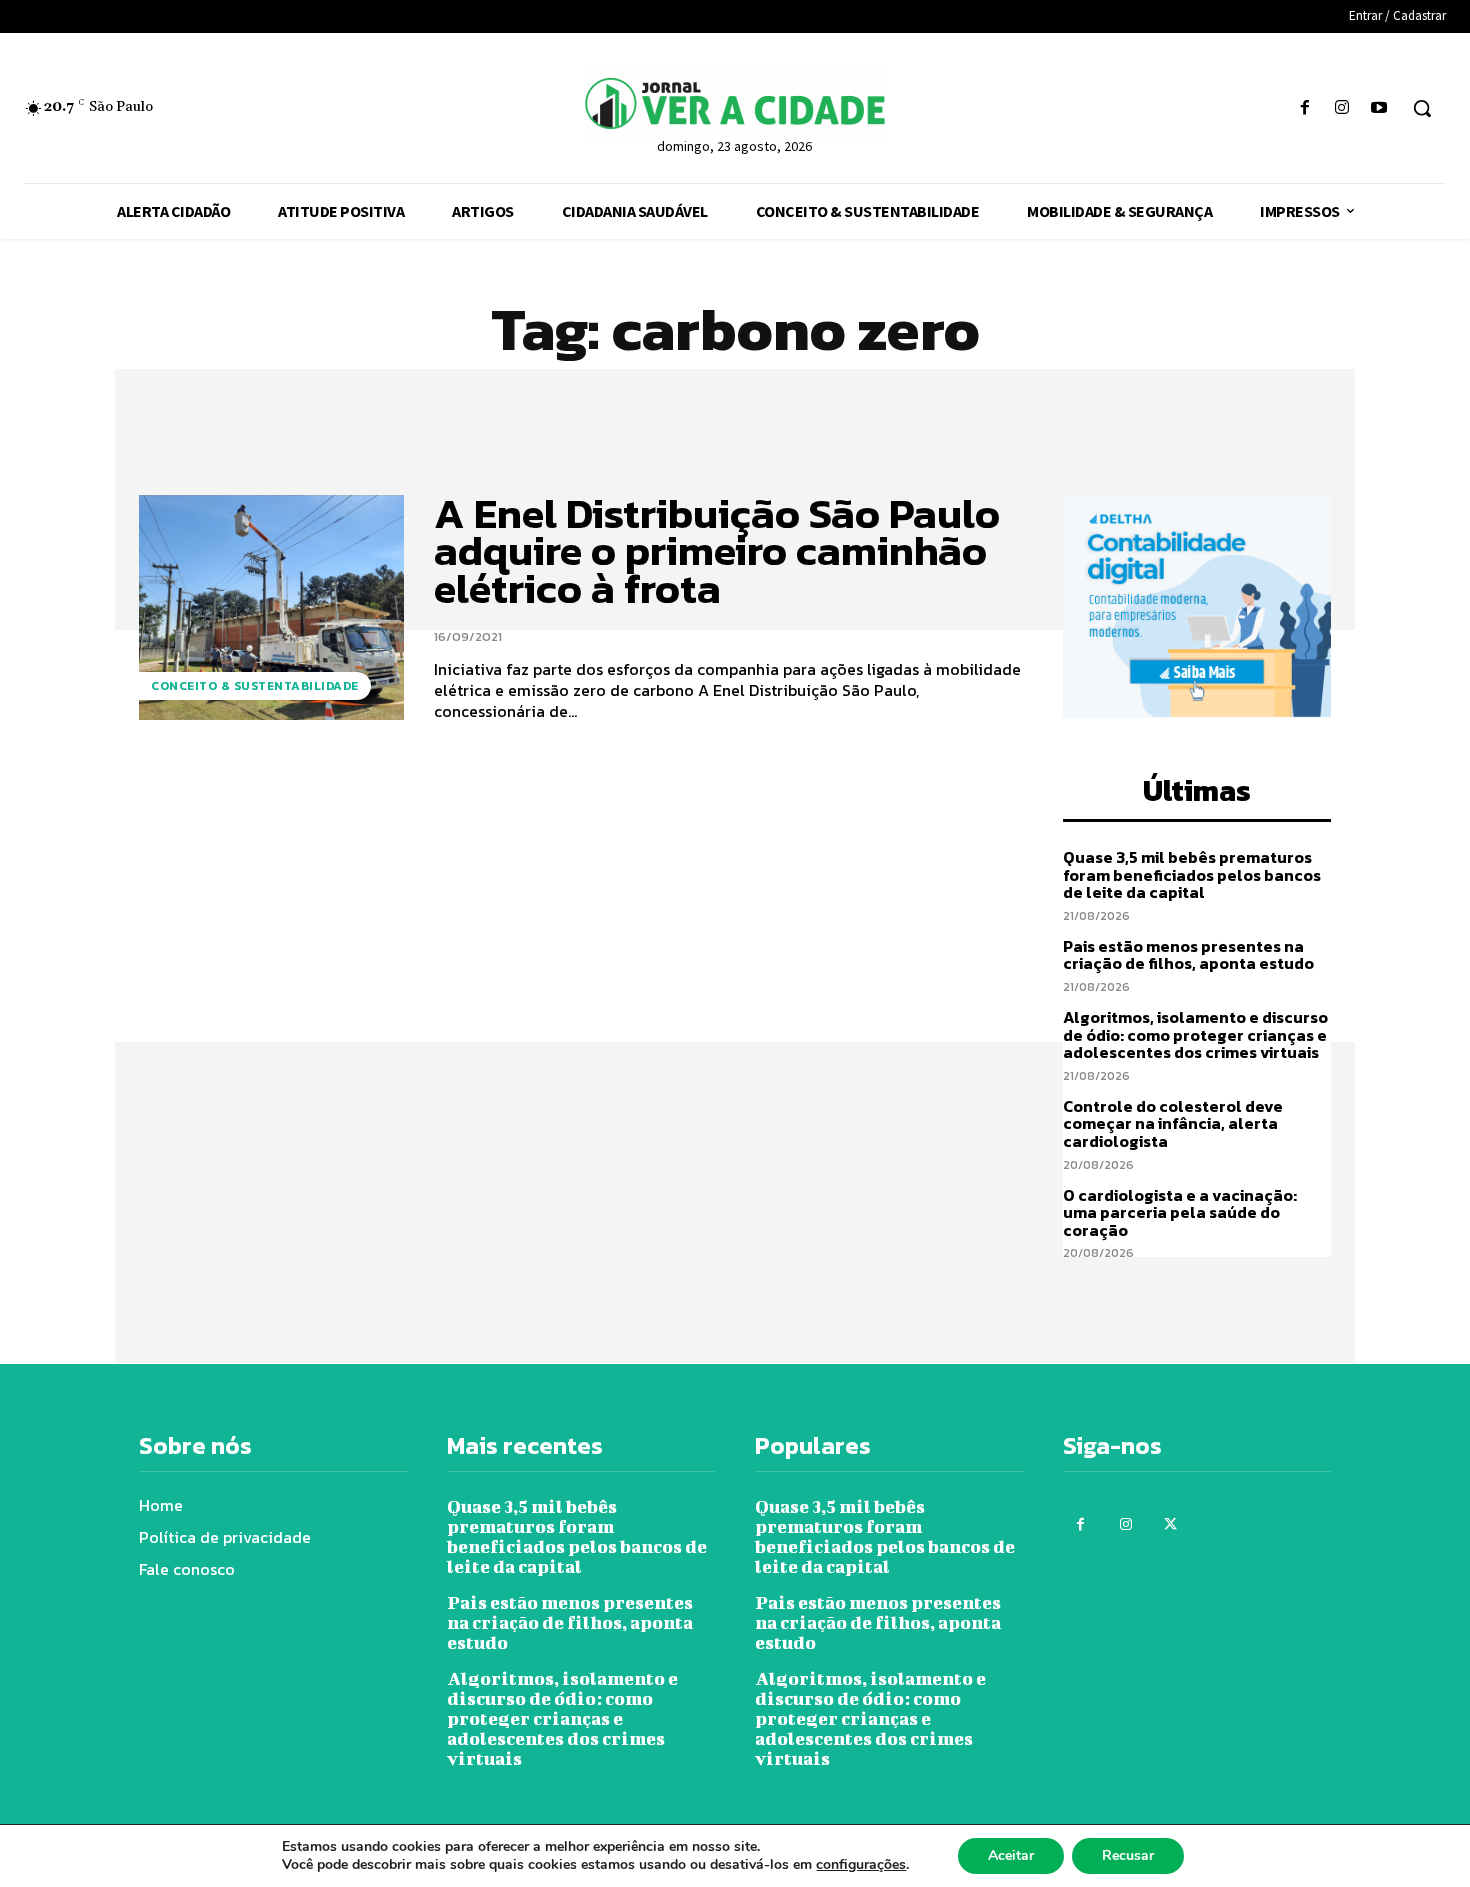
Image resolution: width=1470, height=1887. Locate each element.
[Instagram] (1342, 108)
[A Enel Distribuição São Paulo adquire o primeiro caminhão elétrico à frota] (271, 607)
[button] (1422, 108)
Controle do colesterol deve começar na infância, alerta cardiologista (1173, 1123)
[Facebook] (1304, 108)
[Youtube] (1379, 108)
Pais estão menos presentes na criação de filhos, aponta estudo (1190, 955)
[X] (1170, 1524)
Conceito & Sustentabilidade (255, 686)
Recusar (1128, 1855)
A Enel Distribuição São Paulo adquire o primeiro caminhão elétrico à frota (717, 551)
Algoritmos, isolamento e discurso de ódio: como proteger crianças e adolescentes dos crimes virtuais (1195, 1034)
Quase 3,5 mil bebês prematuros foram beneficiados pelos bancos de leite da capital (1192, 874)
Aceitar (1011, 1855)
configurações (861, 1865)
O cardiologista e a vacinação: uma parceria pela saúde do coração (1180, 1212)
